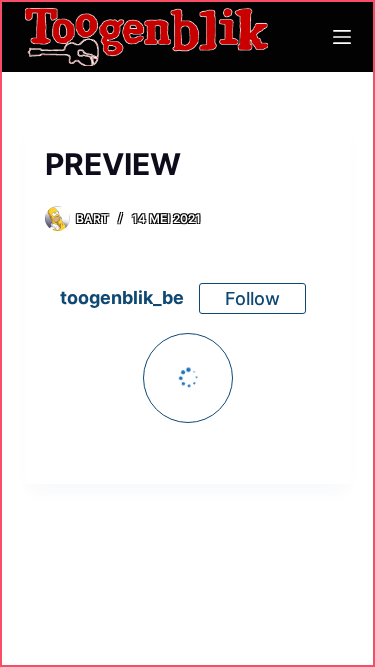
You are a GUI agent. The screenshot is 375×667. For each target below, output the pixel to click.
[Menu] (342, 37)
